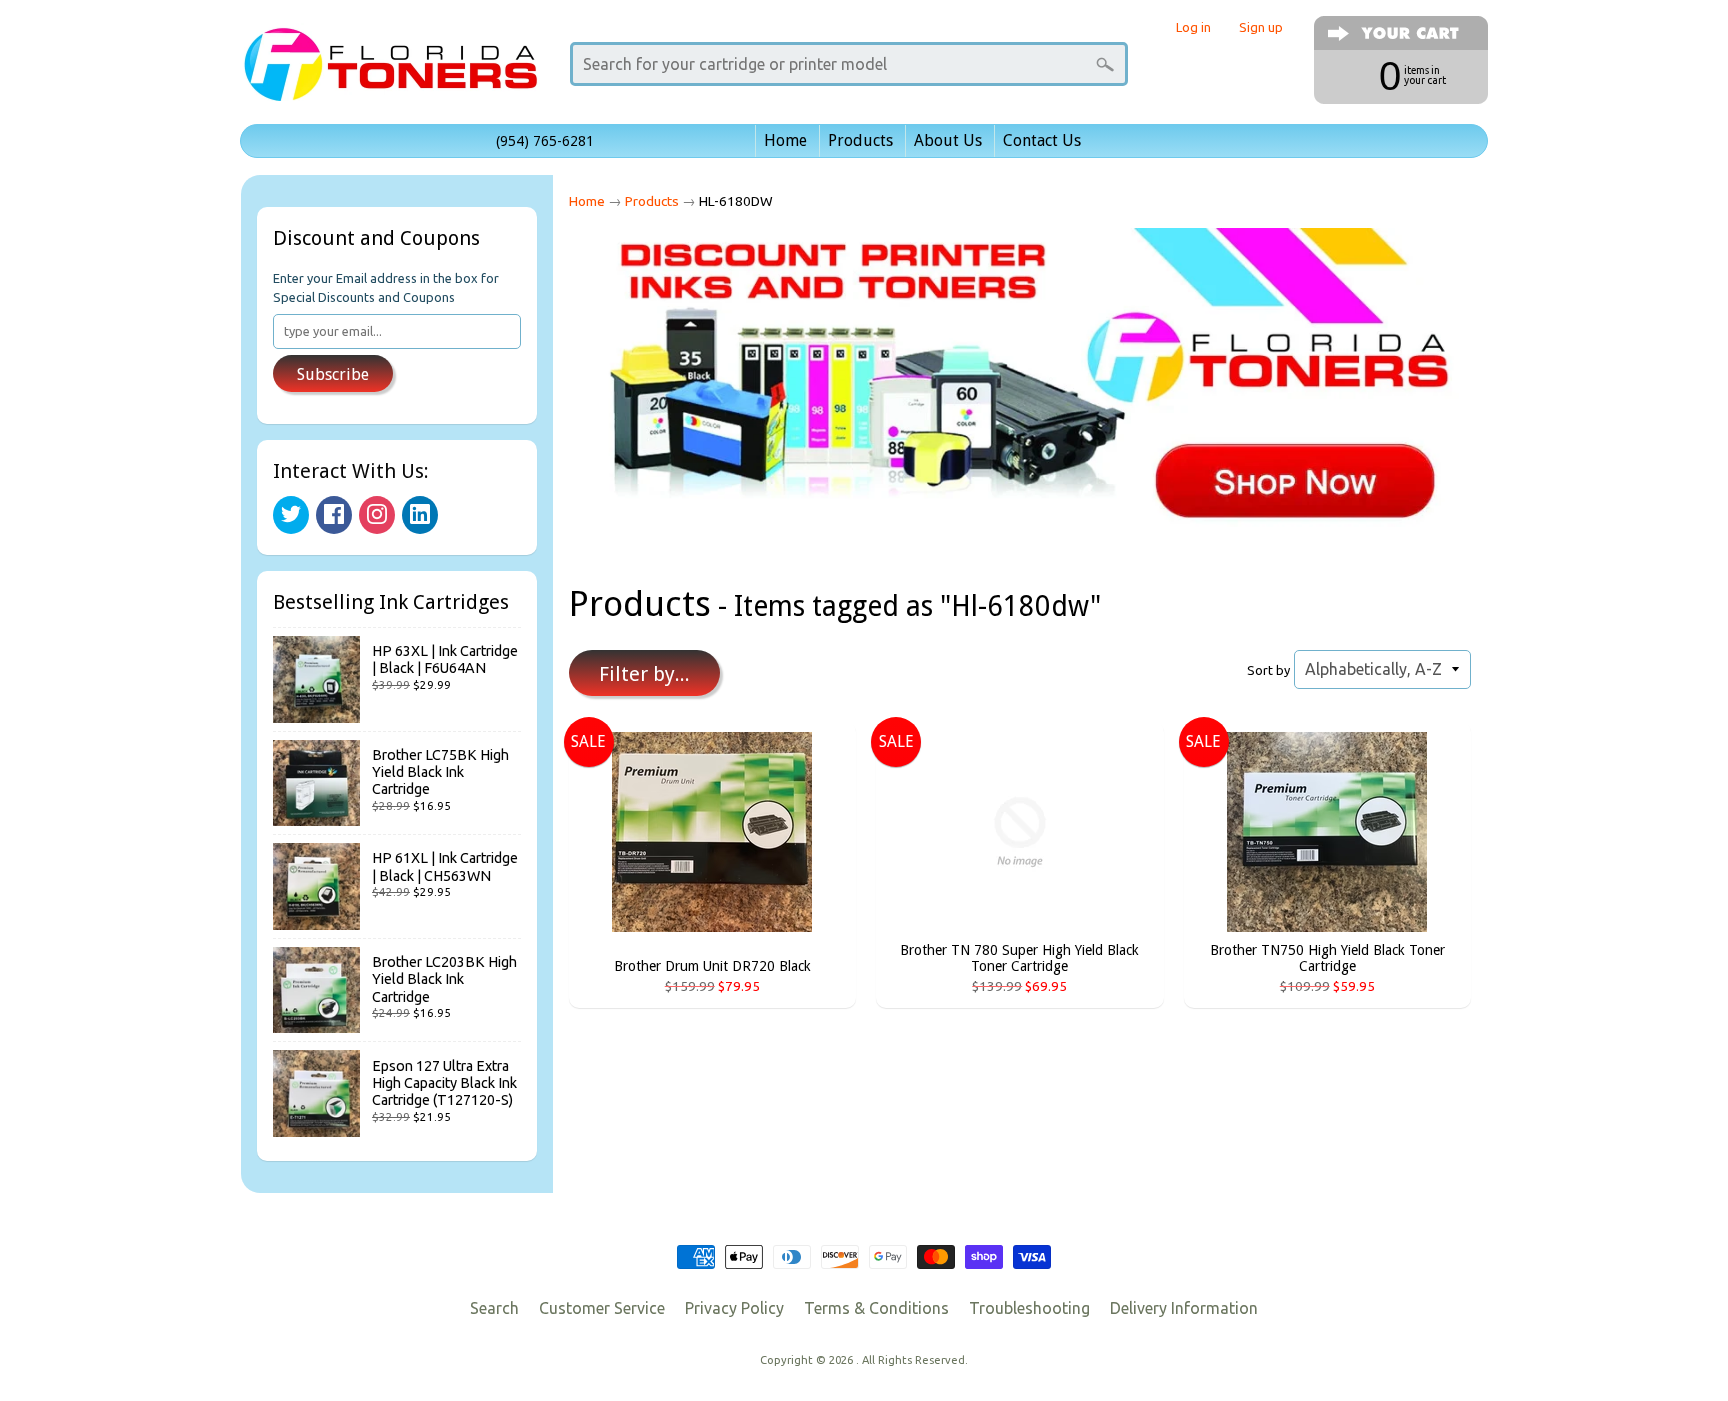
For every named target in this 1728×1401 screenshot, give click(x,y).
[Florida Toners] (390, 73)
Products (860, 140)
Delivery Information (1184, 1308)
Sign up (1261, 27)
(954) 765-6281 (545, 141)
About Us (948, 140)
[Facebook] (334, 515)
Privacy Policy (734, 1308)
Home (785, 140)
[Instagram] (377, 515)
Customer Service (602, 1308)
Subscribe (333, 374)
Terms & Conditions (876, 1308)
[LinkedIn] (420, 515)
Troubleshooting (1029, 1308)
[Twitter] (291, 515)
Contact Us (1042, 140)
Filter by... (644, 674)
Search (494, 1308)
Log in (1193, 27)
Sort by (1268, 670)
